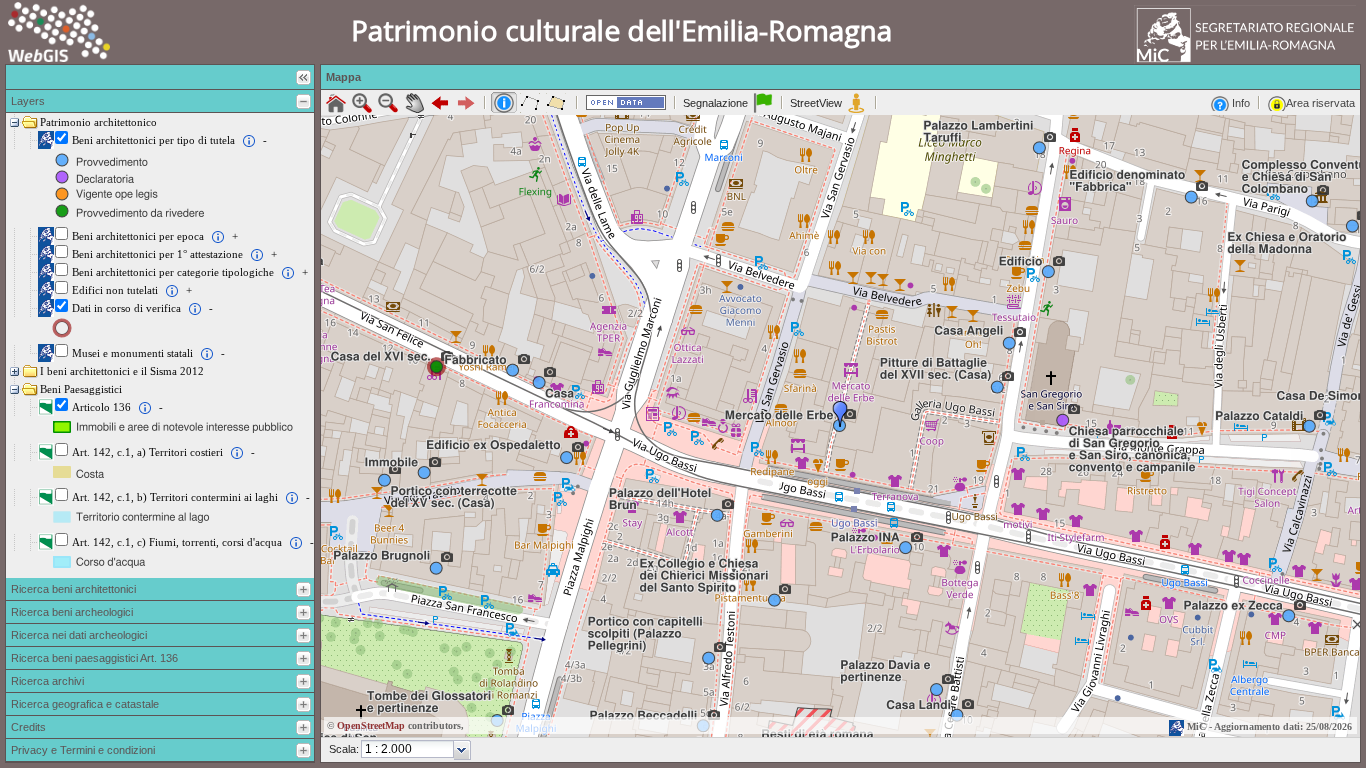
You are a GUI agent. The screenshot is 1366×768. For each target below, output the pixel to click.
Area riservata (1320, 103)
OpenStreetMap (371, 725)
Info (1239, 103)
